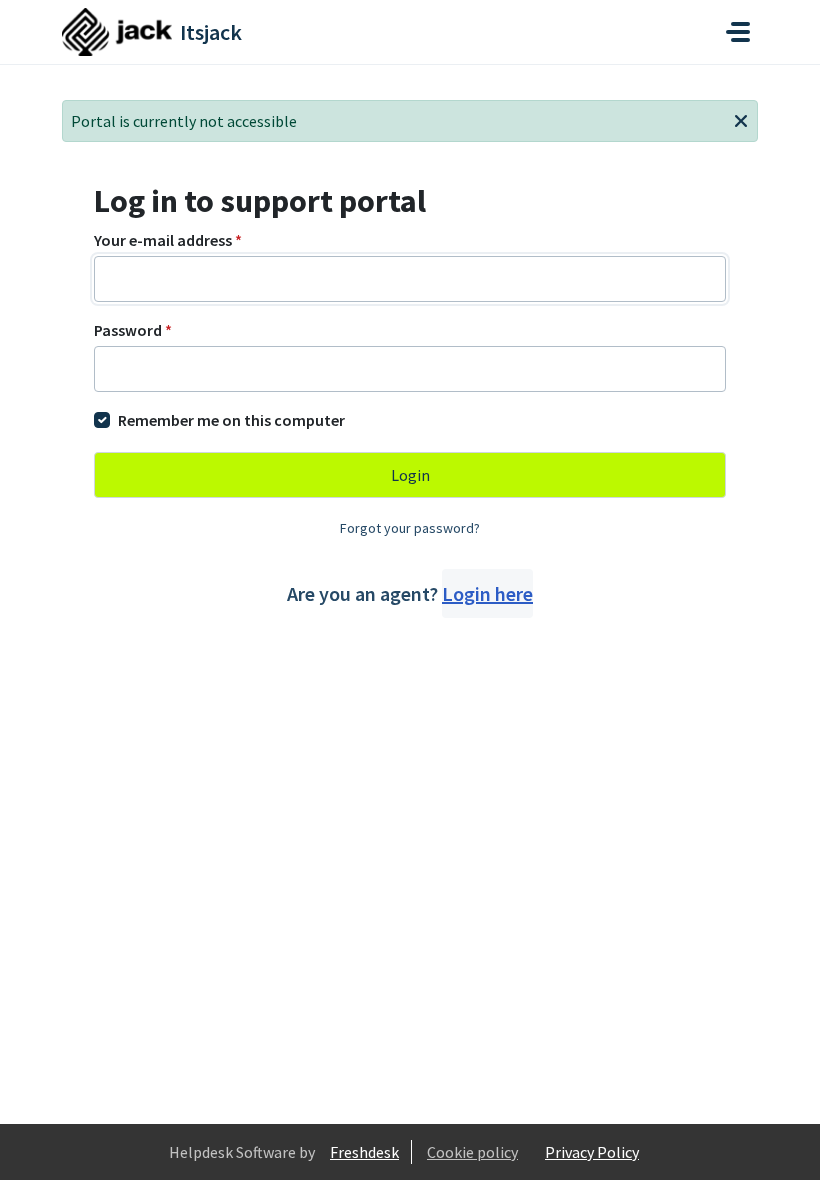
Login (410, 475)
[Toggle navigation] (738, 32)
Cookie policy (472, 1152)
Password (133, 330)
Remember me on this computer (231, 420)
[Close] (741, 119)
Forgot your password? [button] (410, 528)
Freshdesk (364, 1152)
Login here (487, 593)
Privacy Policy (592, 1152)
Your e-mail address (168, 240)
